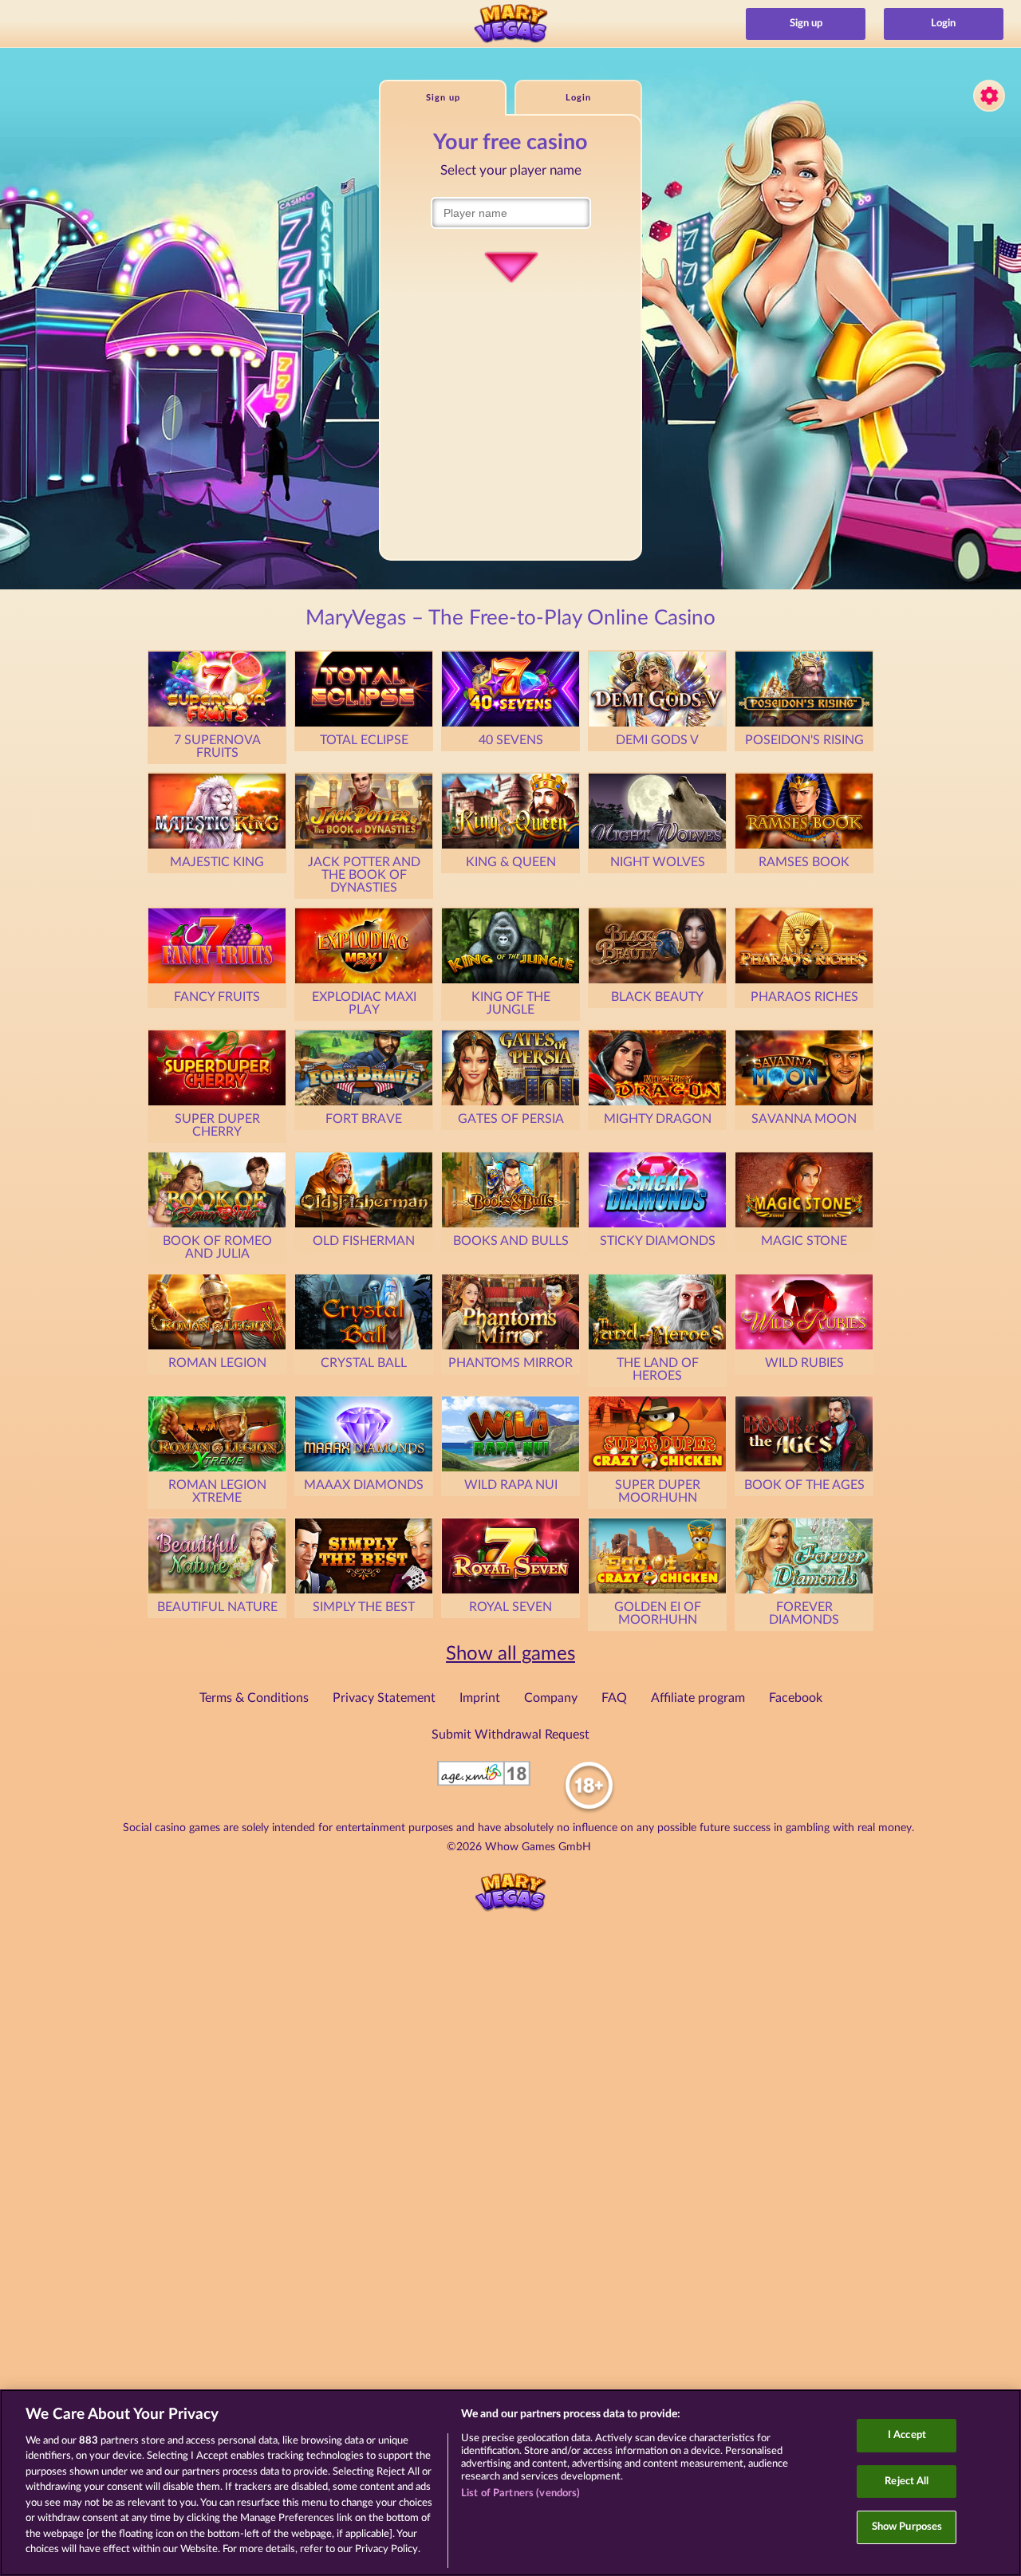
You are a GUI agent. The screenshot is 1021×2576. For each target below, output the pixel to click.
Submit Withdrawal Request (510, 1735)
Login (943, 24)
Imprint (480, 1698)
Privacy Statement (384, 1698)
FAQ (614, 1698)
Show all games (510, 1654)
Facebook (796, 1698)
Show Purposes (907, 2527)
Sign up (806, 24)
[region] (510, 2483)
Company (551, 1698)
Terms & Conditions (254, 1698)
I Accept (907, 2435)
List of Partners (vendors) (520, 2493)
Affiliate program (698, 1698)
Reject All (907, 2481)
